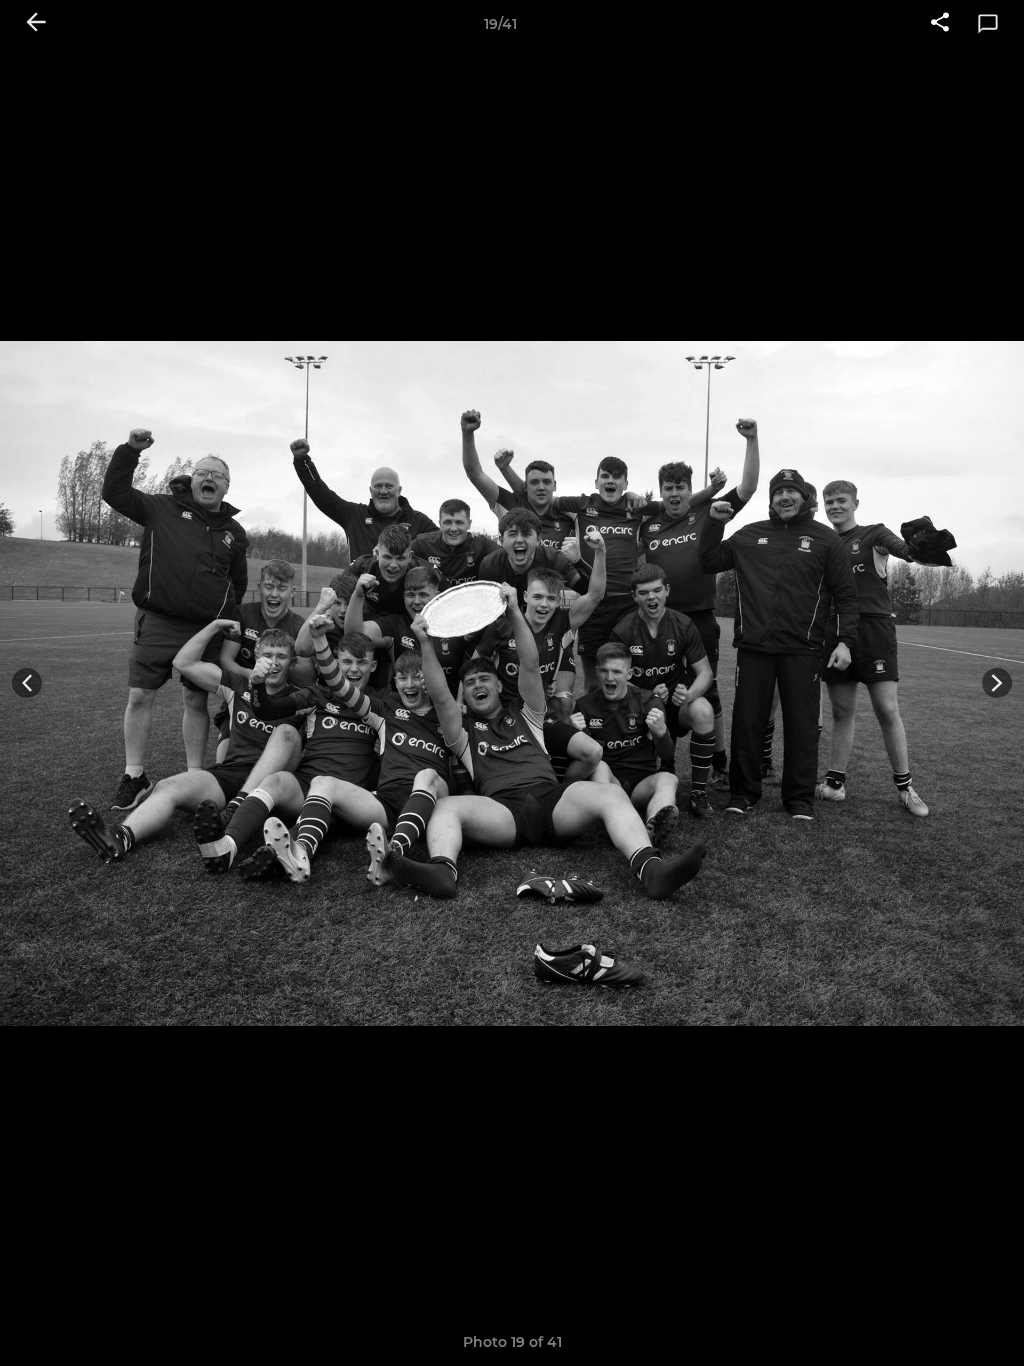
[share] (940, 24)
